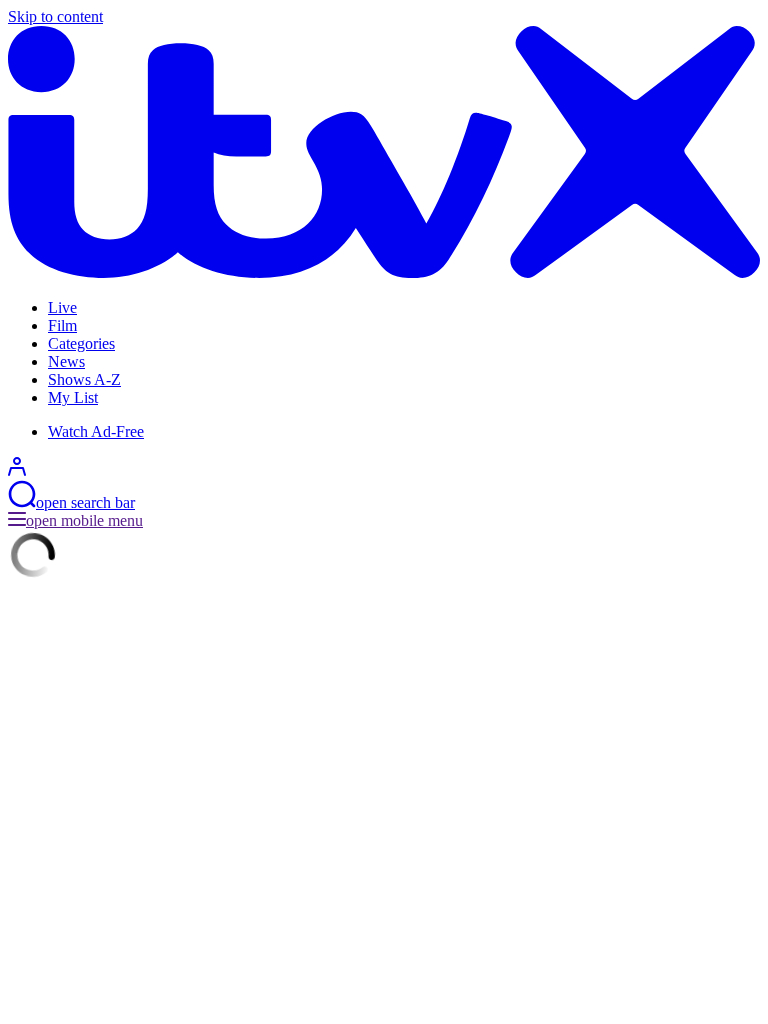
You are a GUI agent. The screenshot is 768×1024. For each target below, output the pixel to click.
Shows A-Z (84, 379)
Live (62, 307)
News (66, 361)
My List (73, 397)
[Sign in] (17, 470)
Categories (81, 343)
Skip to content (55, 16)
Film (62, 325)
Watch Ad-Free (96, 431)
